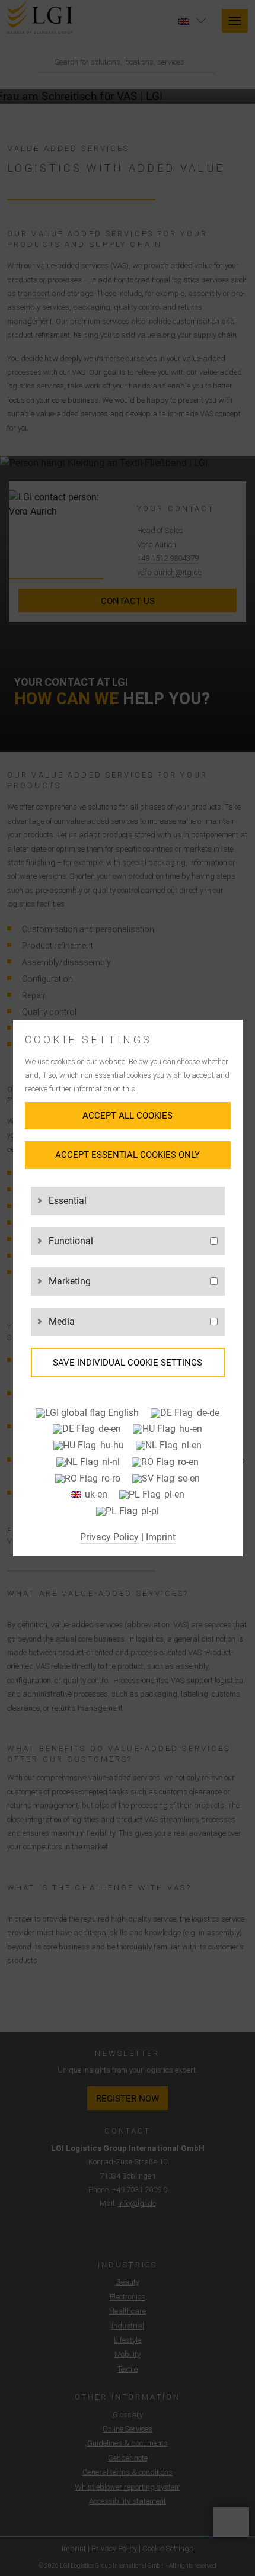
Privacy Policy (109, 1537)
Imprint (161, 1537)
